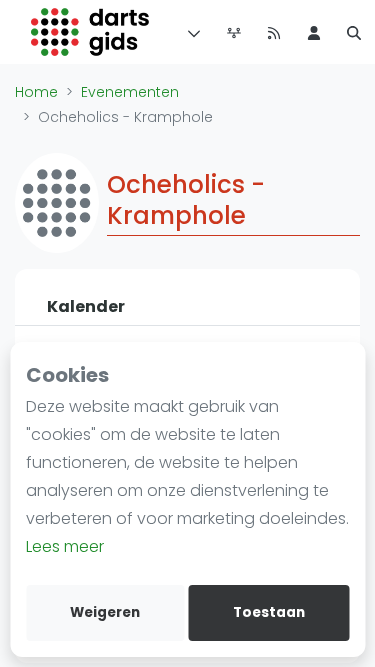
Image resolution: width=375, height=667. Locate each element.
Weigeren (105, 612)
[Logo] (90, 32)
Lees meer (65, 546)
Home (36, 92)
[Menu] (190, 32)
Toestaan (269, 612)
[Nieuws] (274, 32)
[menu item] (314, 32)
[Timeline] (234, 32)
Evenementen (130, 92)
